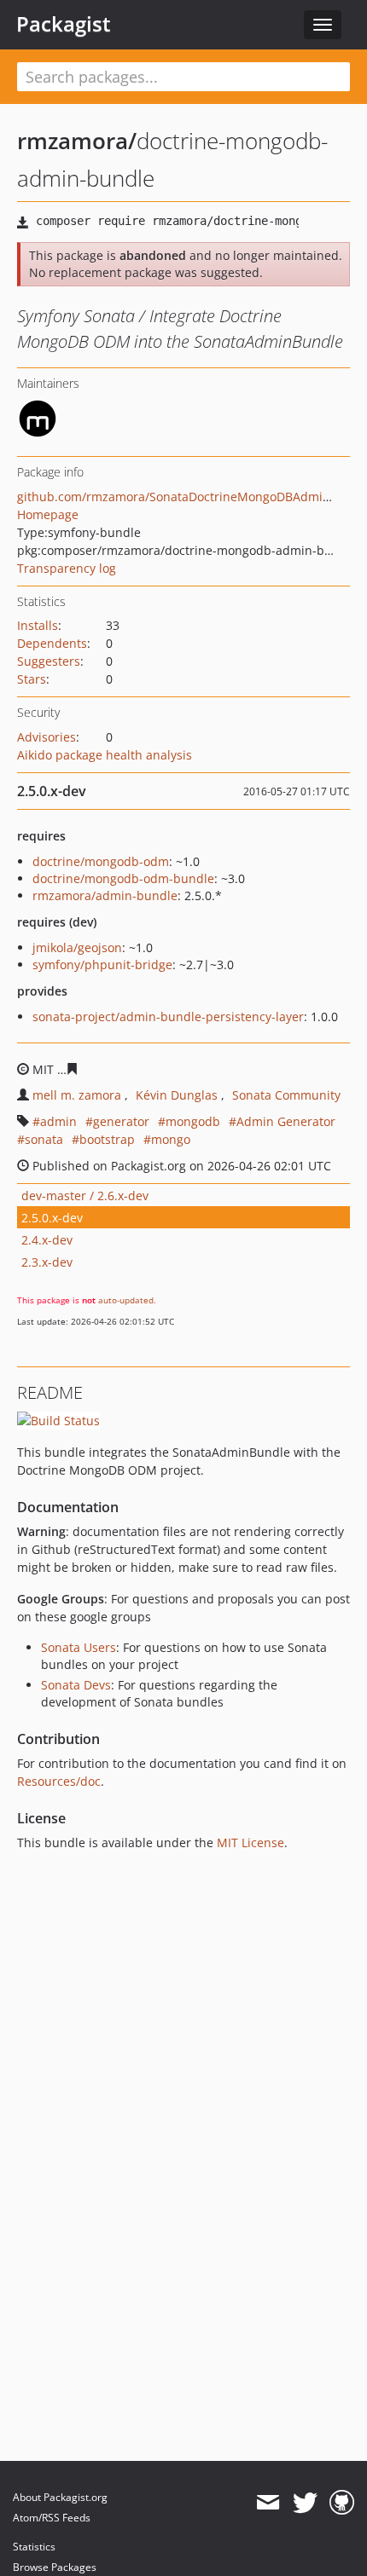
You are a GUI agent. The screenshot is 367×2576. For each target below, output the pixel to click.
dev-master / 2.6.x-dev (85, 1196)
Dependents (52, 643)
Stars (32, 679)
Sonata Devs (76, 1685)
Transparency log (67, 568)
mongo (171, 1139)
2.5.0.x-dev (52, 1218)
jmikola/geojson (77, 947)
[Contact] (268, 2503)
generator (121, 1121)
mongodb (193, 1121)
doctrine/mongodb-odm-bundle (123, 878)
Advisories (47, 737)
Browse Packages (55, 2567)
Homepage (48, 514)
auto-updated (126, 1300)
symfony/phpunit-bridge (102, 965)
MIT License (250, 1842)
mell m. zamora (77, 1095)
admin (58, 1121)
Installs (38, 625)
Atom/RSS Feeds (52, 2518)
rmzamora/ (77, 141)
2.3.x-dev (47, 1262)
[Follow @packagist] (305, 2503)
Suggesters (49, 661)
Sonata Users (79, 1647)
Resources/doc (59, 1781)
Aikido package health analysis (105, 755)
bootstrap (107, 1139)
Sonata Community (286, 1095)
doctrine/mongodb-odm (101, 861)
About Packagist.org (60, 2497)
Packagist (64, 24)
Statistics (34, 2547)
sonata (44, 1139)
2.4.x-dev (47, 1240)
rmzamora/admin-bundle (105, 895)
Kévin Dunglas (177, 1095)
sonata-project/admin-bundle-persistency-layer (168, 1017)
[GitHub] (342, 2503)
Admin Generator (286, 1121)
